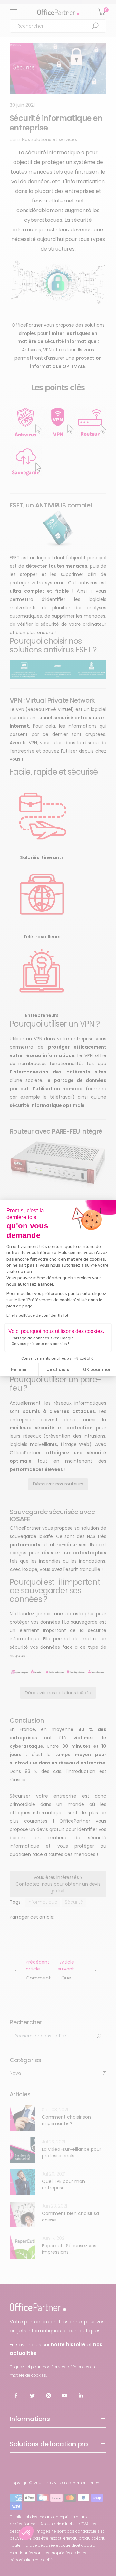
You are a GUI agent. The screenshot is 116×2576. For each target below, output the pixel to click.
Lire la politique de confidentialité (37, 1315)
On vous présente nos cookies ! (40, 1344)
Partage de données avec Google (43, 1338)
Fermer (19, 1370)
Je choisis (58, 1370)
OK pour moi (97, 1370)
